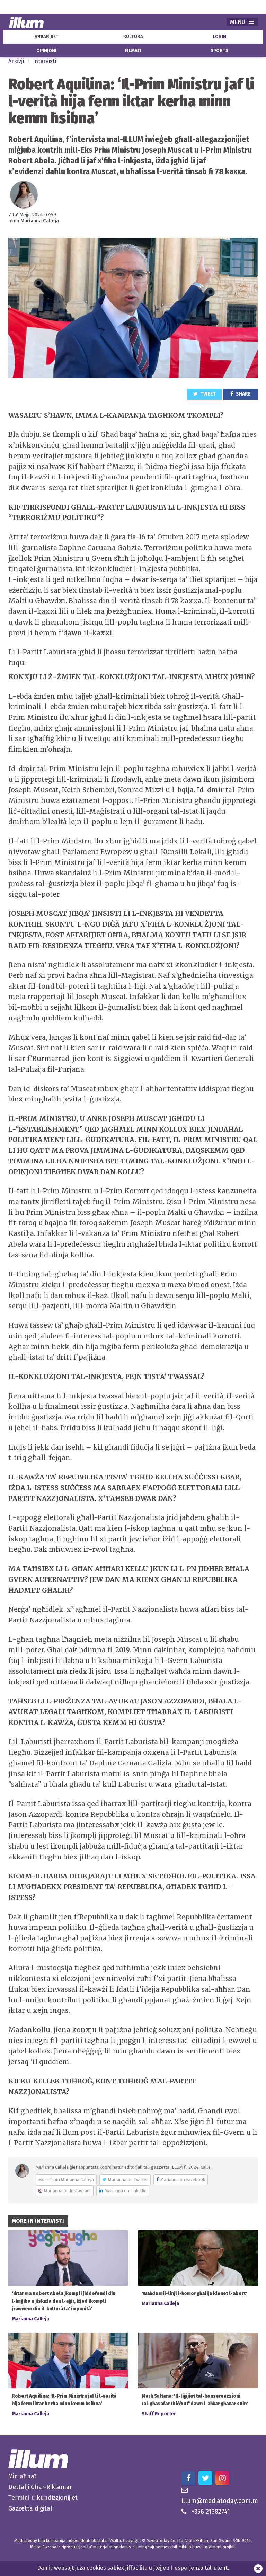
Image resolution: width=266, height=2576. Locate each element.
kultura (133, 37)
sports (219, 51)
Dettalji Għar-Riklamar (40, 2487)
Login (220, 37)
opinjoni (46, 51)
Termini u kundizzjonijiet (43, 2498)
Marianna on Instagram (67, 2191)
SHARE (243, 394)
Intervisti (45, 61)
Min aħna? (23, 2476)
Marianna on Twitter (128, 2180)
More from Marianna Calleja (66, 2180)
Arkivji (16, 61)
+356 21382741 (211, 2512)
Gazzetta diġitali (31, 2508)
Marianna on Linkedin (126, 2191)
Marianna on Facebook (183, 2180)
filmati (133, 51)
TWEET (208, 394)
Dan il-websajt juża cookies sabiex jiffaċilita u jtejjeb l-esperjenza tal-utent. (133, 2568)
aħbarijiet (47, 37)
